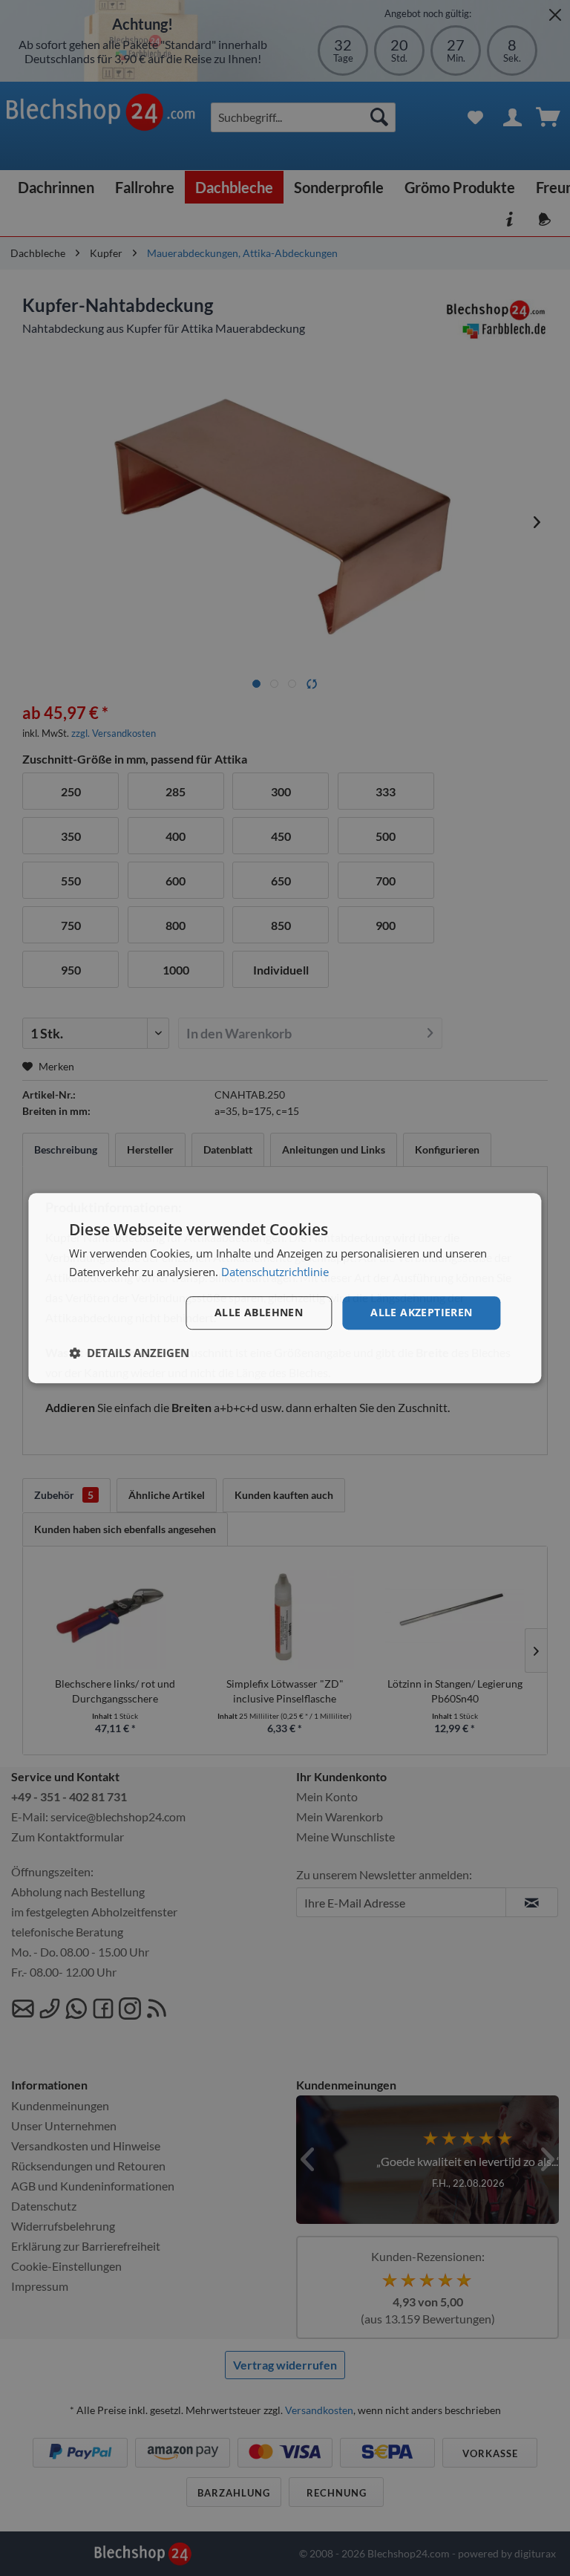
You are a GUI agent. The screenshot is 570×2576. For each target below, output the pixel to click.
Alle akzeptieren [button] (421, 1312)
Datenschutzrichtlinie (275, 1272)
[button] (129, 1353)
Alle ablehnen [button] (259, 1312)
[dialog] (285, 1288)
